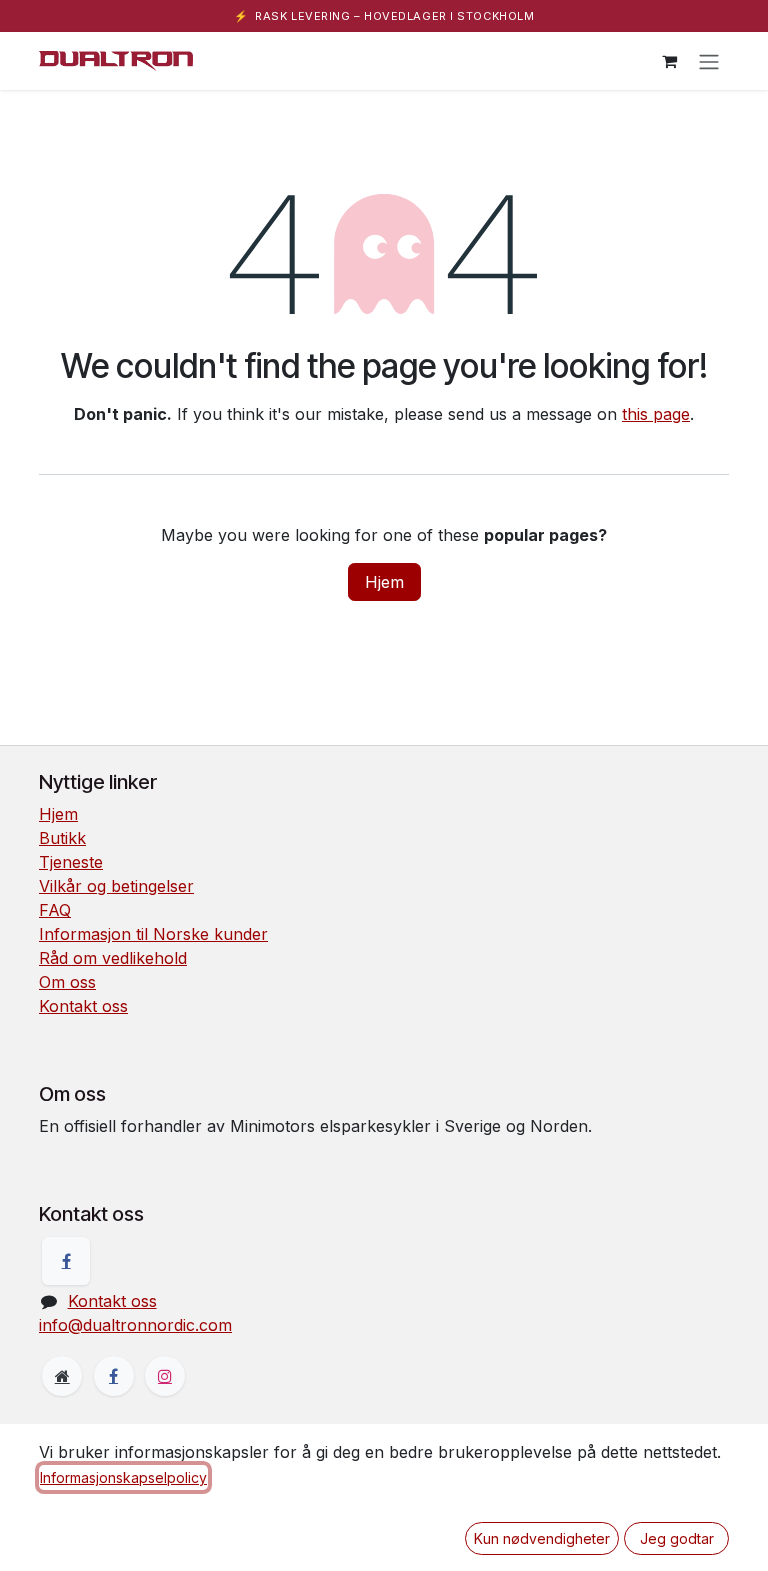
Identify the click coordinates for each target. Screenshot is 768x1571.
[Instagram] (165, 1376)
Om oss (67, 982)
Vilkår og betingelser (116, 886)
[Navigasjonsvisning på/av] (709, 61)
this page (656, 414)
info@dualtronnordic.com (135, 1325)
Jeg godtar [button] (677, 1538)
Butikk (62, 838)
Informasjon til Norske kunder (153, 934)
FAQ (55, 910)
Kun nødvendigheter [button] (542, 1538)
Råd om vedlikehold (113, 958)
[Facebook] (66, 1261)
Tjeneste (71, 862)
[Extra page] (62, 1376)
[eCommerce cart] (669, 61)
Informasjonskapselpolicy (123, 1477)
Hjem (384, 582)
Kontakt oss (83, 1006)
